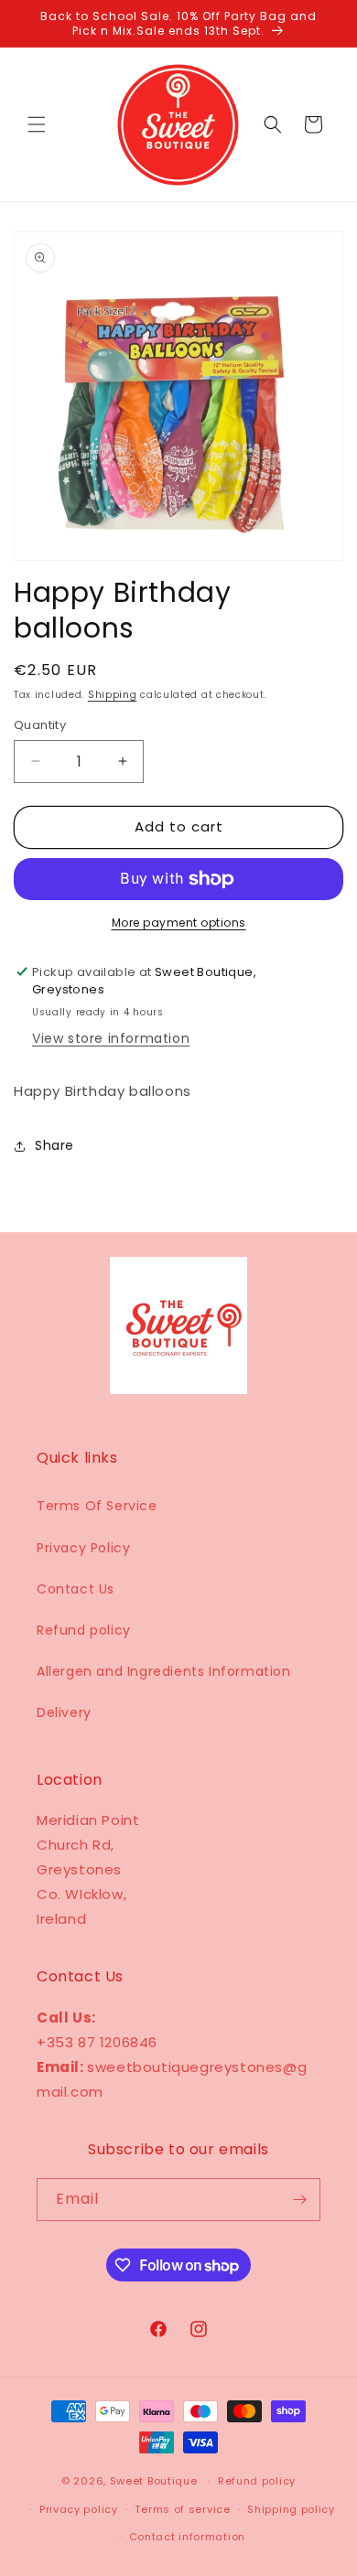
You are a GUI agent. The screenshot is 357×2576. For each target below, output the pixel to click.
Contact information (187, 2537)
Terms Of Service (97, 1506)
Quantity (40, 725)
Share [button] (54, 1145)
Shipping (113, 695)
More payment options (179, 923)
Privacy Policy (83, 1548)
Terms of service (182, 2509)
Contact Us (76, 1589)
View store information (111, 1038)
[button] (37, 124)
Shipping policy (291, 2509)
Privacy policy (79, 2509)
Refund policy (84, 1630)
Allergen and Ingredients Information (164, 1671)
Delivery (64, 1712)
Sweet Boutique (154, 2481)
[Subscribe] (299, 2200)
